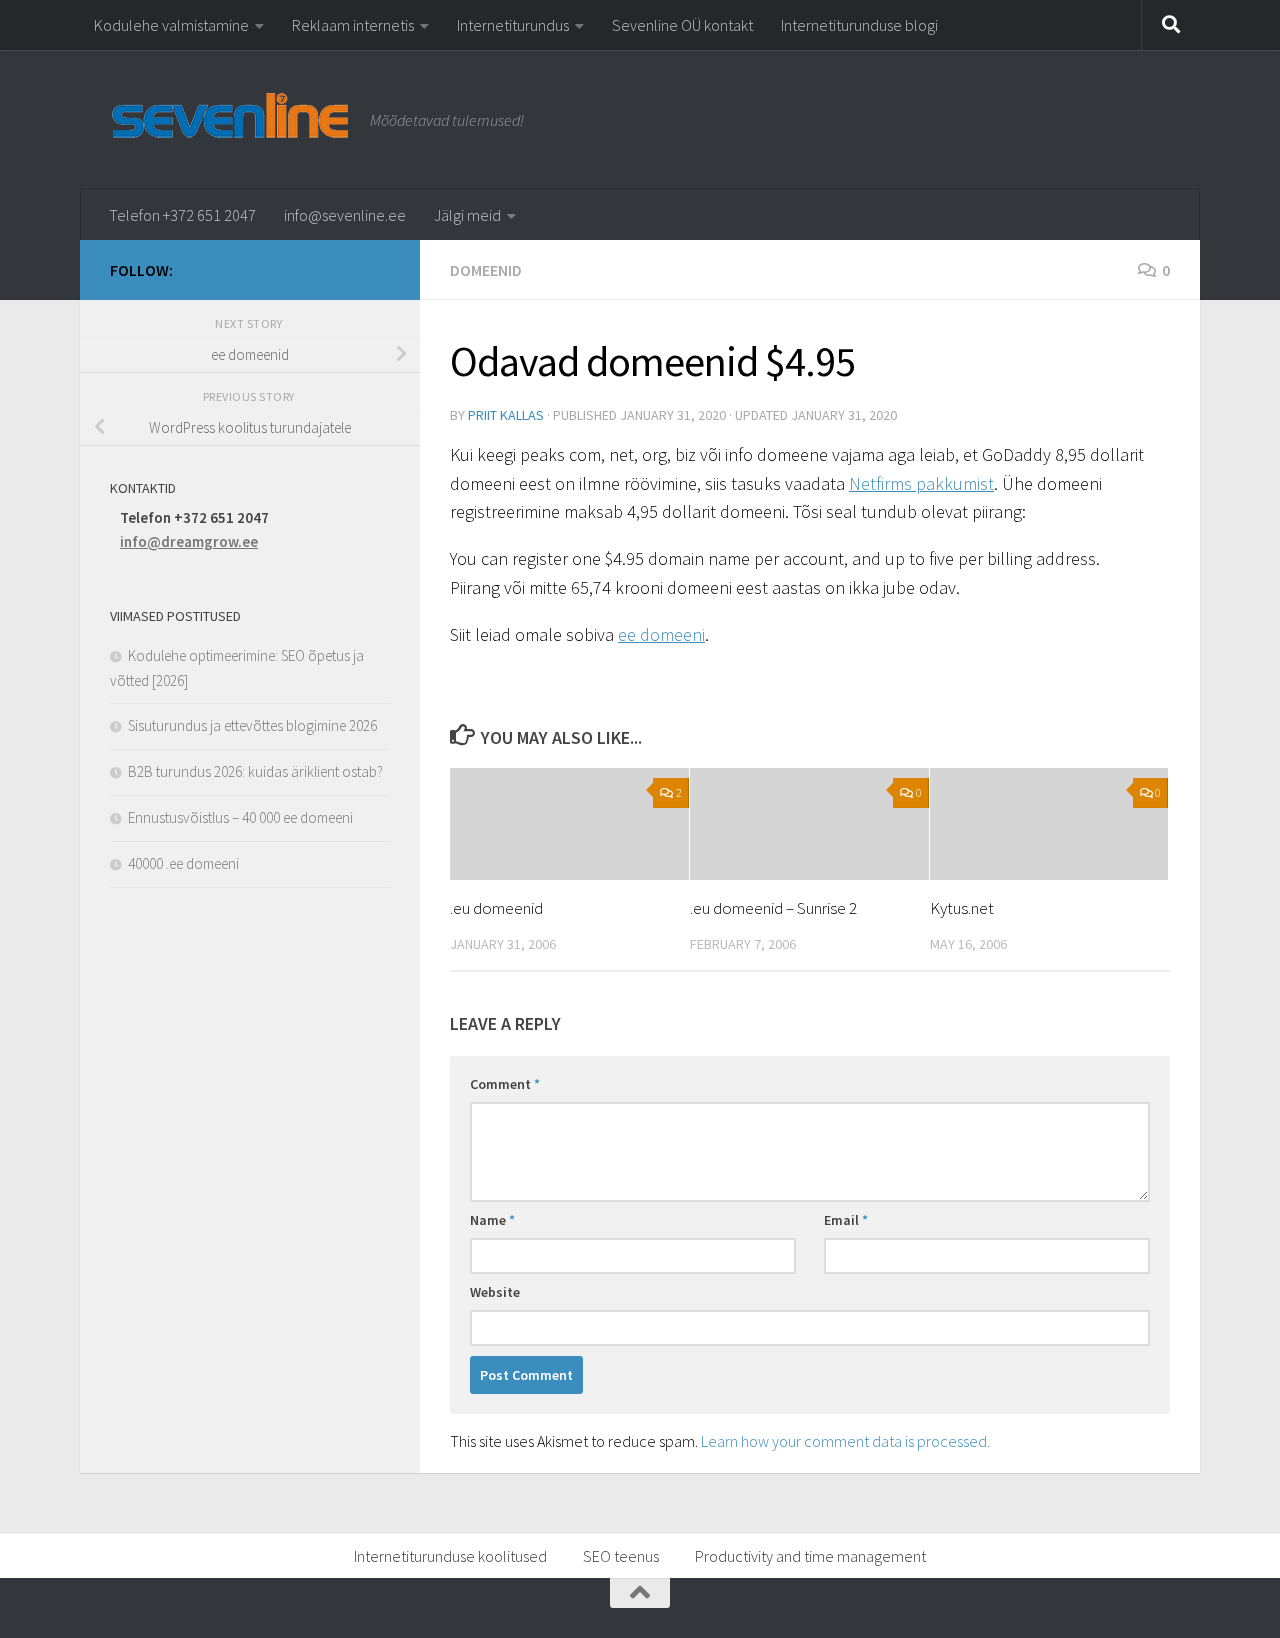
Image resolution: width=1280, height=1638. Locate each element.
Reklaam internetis (353, 25)
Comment (505, 1084)
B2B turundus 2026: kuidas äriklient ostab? (255, 771)
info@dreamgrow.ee (189, 541)
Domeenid (486, 270)
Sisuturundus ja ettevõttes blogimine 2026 (252, 725)
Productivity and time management (810, 1556)
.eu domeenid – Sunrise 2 (773, 908)
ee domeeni (661, 634)
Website (495, 1292)
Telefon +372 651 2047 (182, 215)
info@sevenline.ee (345, 215)
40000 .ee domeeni (183, 863)
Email (846, 1220)
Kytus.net (962, 908)
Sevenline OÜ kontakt (682, 25)
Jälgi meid (467, 215)
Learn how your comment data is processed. (845, 1441)
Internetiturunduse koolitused (450, 1556)
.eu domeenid (496, 908)
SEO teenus (621, 1556)
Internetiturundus (513, 25)
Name (492, 1220)
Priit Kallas (506, 415)
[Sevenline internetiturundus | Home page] (230, 114)
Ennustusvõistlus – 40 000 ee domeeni (240, 817)
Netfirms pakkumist (921, 483)
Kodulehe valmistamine (171, 25)
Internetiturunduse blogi (859, 25)
